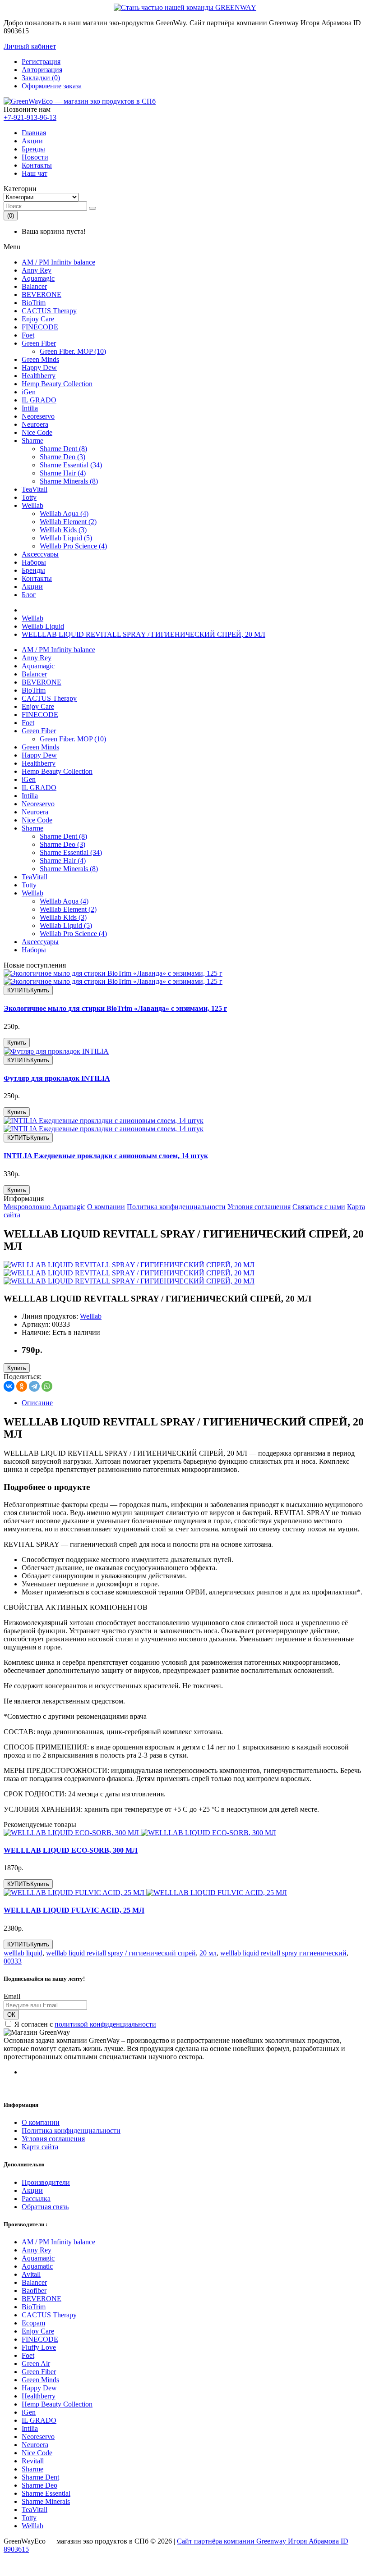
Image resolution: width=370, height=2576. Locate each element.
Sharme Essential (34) (71, 465)
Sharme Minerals (46, 2501)
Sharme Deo (39, 2485)
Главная (34, 133)
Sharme (32, 441)
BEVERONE (42, 295)
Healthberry (39, 376)
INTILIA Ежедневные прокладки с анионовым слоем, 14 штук (106, 1156)
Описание (37, 1403)
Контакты (37, 165)
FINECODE (40, 327)
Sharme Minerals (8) (69, 481)
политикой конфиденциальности (105, 2024)
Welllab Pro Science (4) (73, 546)
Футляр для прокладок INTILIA (57, 1078)
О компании (106, 1207)
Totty (29, 497)
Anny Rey (37, 270)
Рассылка (36, 2199)
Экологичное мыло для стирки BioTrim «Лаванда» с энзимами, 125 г (115, 1008)
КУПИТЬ (28, 990)
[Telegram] (34, 1386)
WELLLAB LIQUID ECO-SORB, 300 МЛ (71, 1850)
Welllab (32, 505)
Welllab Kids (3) (63, 530)
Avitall (31, 2274)
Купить (17, 1043)
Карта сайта (40, 2147)
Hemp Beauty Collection (57, 384)
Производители (46, 2182)
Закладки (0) (41, 78)
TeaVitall (35, 489)
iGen (29, 392)
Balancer (34, 286)
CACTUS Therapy (49, 311)
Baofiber (34, 2291)
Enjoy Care (38, 319)
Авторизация (42, 70)
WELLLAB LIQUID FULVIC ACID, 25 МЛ (74, 1910)
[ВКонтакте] (9, 1386)
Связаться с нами (319, 1207)
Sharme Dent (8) (63, 449)
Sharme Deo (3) (62, 457)
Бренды (33, 149)
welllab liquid (23, 1953)
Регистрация (41, 62)
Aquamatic (37, 2266)
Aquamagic (38, 278)
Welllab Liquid (43, 626)
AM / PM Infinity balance (58, 262)
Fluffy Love (39, 2347)
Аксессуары (40, 554)
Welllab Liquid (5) (66, 538)
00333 (13, 1961)
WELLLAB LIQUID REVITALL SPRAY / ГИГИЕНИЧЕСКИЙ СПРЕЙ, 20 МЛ (143, 634)
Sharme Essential (46, 2493)
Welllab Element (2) (68, 522)
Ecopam (33, 2323)
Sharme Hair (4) (63, 473)
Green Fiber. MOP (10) (73, 351)
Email (12, 1996)
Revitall (33, 2461)
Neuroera (35, 424)
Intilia (30, 408)
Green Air (36, 2364)
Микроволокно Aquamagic (44, 1207)
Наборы (34, 562)
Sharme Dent (40, 2477)
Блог (29, 595)
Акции (32, 141)
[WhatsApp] (47, 1386)
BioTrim (34, 303)
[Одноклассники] (22, 1386)
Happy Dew (39, 368)
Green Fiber (39, 343)
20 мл (208, 1953)
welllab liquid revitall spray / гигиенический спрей (121, 1953)
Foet (28, 335)
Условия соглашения (259, 1207)
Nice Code (37, 432)
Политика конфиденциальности (176, 1207)
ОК (11, 2015)
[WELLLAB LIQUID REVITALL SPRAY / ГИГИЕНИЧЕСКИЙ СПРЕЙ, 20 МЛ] (129, 1265)
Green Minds (40, 359)
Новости (35, 157)
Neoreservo (38, 416)
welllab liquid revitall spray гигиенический (283, 1953)
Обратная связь (45, 2207)
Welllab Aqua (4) (64, 514)
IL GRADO (39, 400)
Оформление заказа (52, 86)
